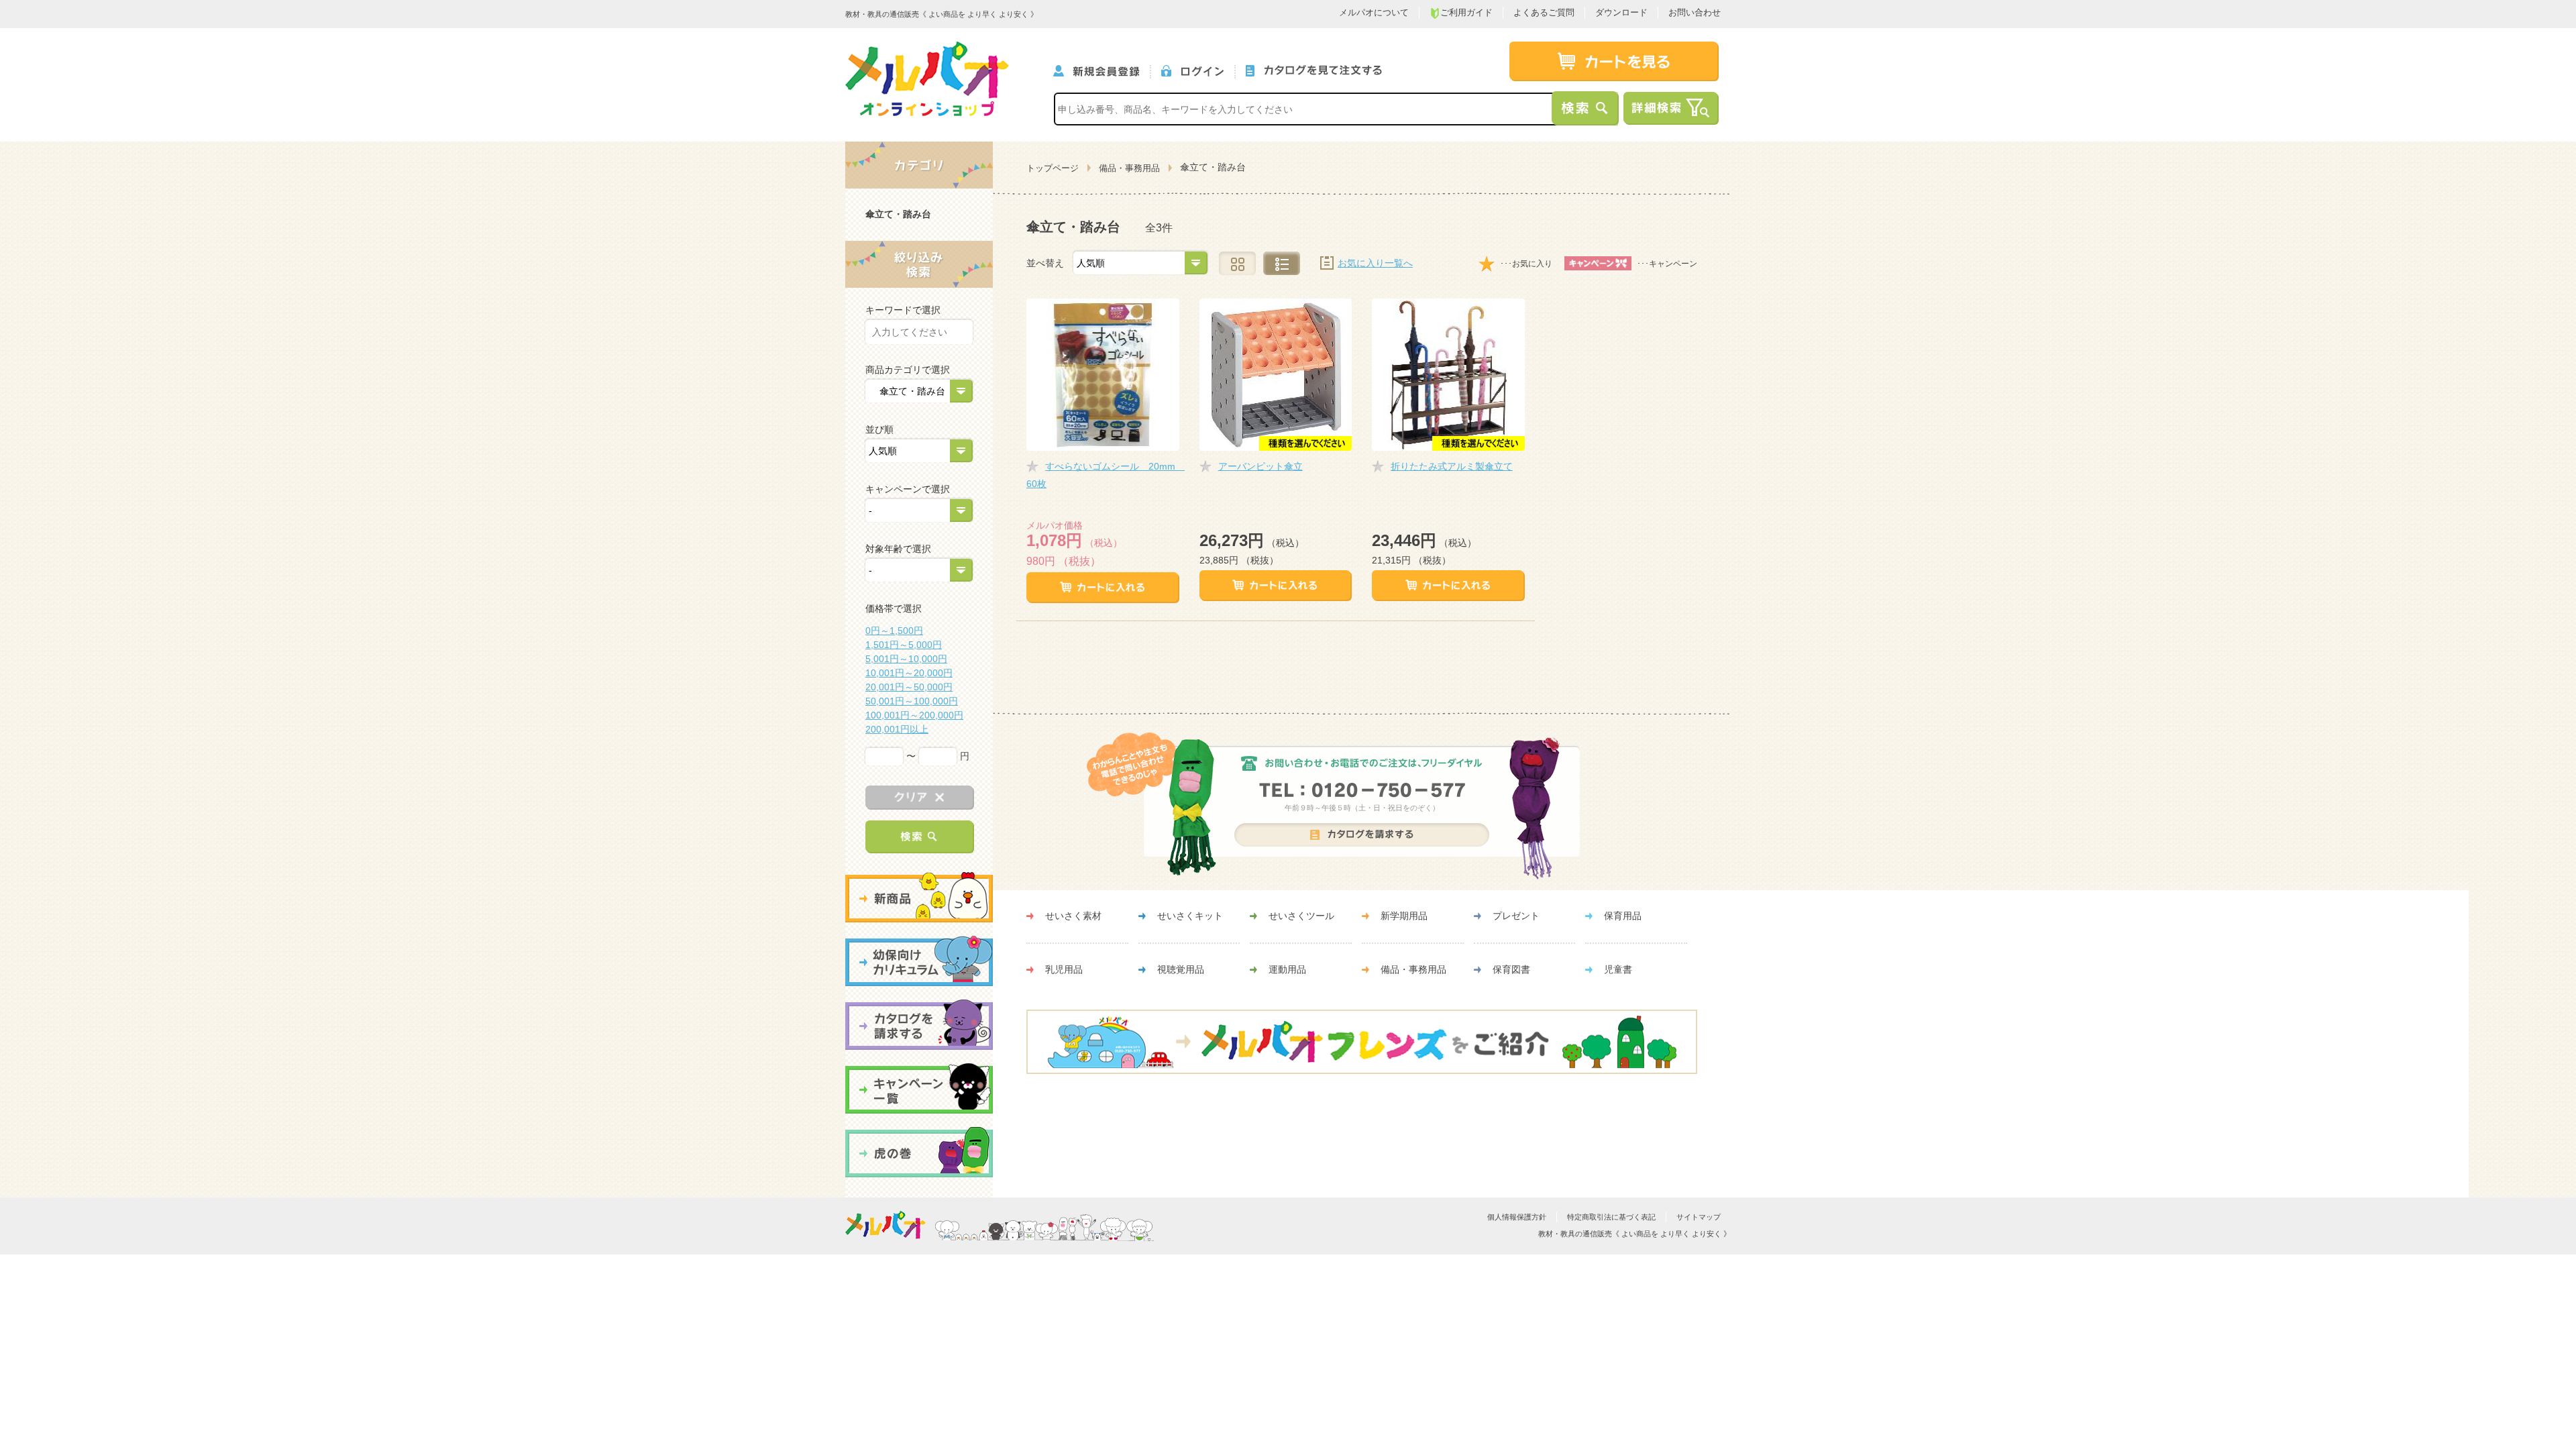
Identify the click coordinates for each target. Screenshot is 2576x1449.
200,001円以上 (897, 729)
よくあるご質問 (1544, 12)
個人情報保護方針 (1517, 1217)
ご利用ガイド (1466, 12)
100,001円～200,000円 (914, 715)
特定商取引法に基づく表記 (1611, 1217)
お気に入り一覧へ (1375, 263)
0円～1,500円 (894, 631)
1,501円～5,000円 (904, 645)
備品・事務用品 (1129, 168)
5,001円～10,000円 (906, 659)
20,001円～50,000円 (909, 687)
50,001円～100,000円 (912, 701)
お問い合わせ (1695, 12)
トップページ (1053, 168)
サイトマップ (1699, 1217)
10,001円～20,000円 (909, 673)
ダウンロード (1621, 12)
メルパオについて (1374, 12)
